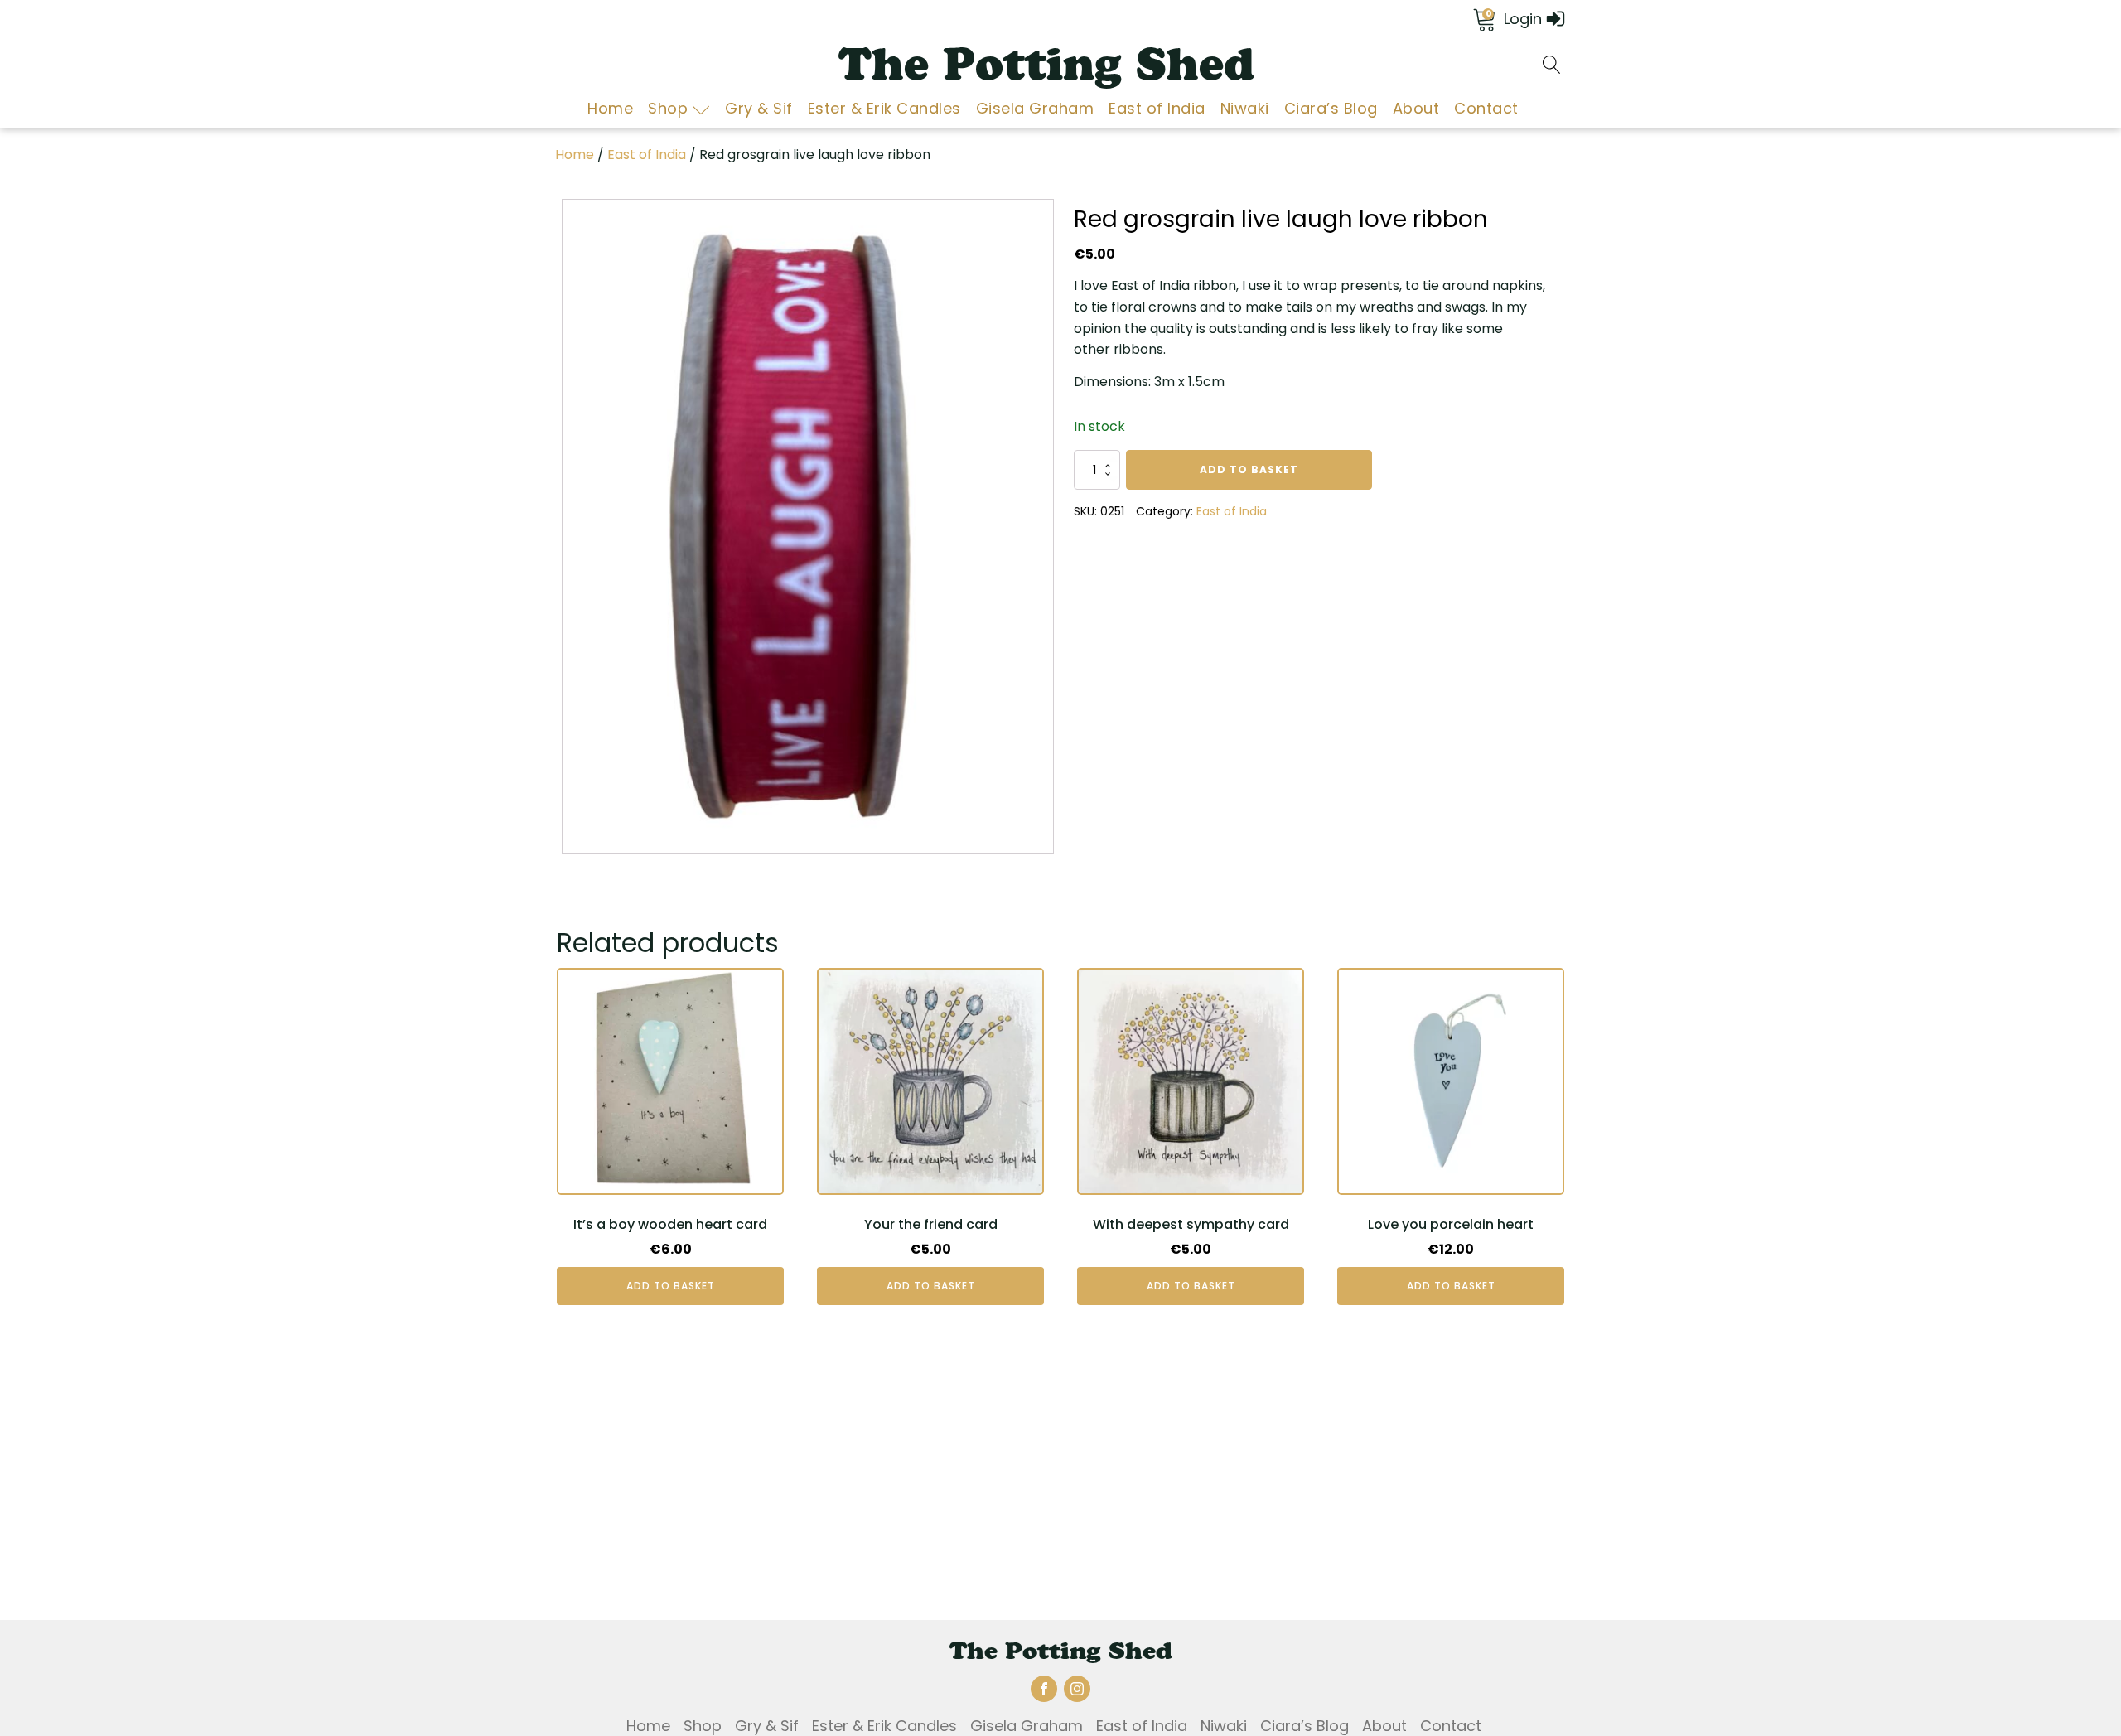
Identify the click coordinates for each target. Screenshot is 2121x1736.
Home (610, 108)
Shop (668, 108)
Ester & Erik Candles (884, 108)
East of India (1157, 108)
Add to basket (1249, 469)
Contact (1486, 108)
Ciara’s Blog (1331, 108)
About (1416, 108)
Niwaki (1245, 108)
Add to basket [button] (671, 1286)
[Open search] (1552, 65)
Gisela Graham (1035, 108)
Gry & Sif (759, 108)
